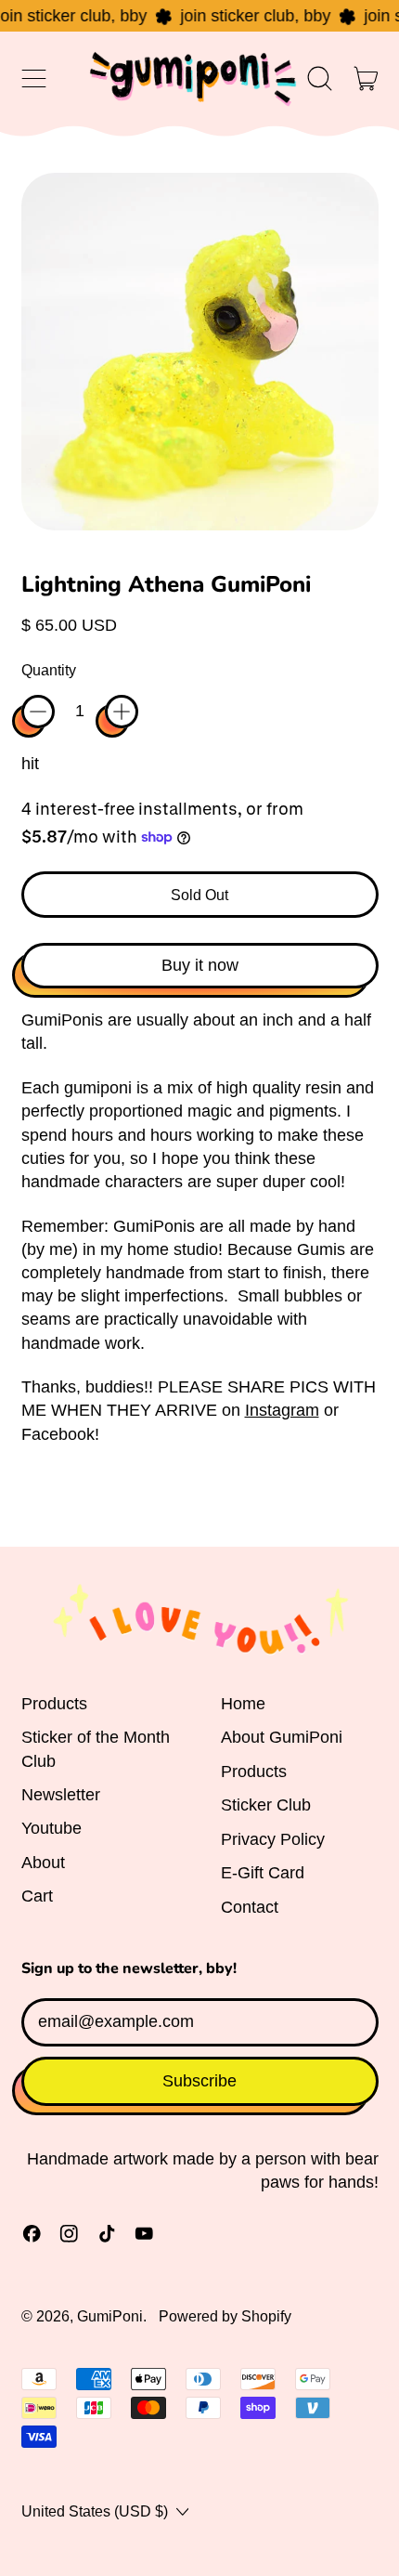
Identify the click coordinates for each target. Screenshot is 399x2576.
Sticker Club (266, 1805)
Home (243, 1704)
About (43, 1863)
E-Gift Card (263, 1873)
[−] (38, 712)
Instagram (282, 1410)
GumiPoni (110, 2316)
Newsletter (61, 1795)
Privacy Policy (273, 1839)
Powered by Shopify (225, 2316)
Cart (37, 1896)
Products (54, 1704)
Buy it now (200, 965)
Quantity (49, 670)
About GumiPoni (282, 1737)
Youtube (51, 1828)
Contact (250, 1907)
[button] (320, 79)
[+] (122, 712)
